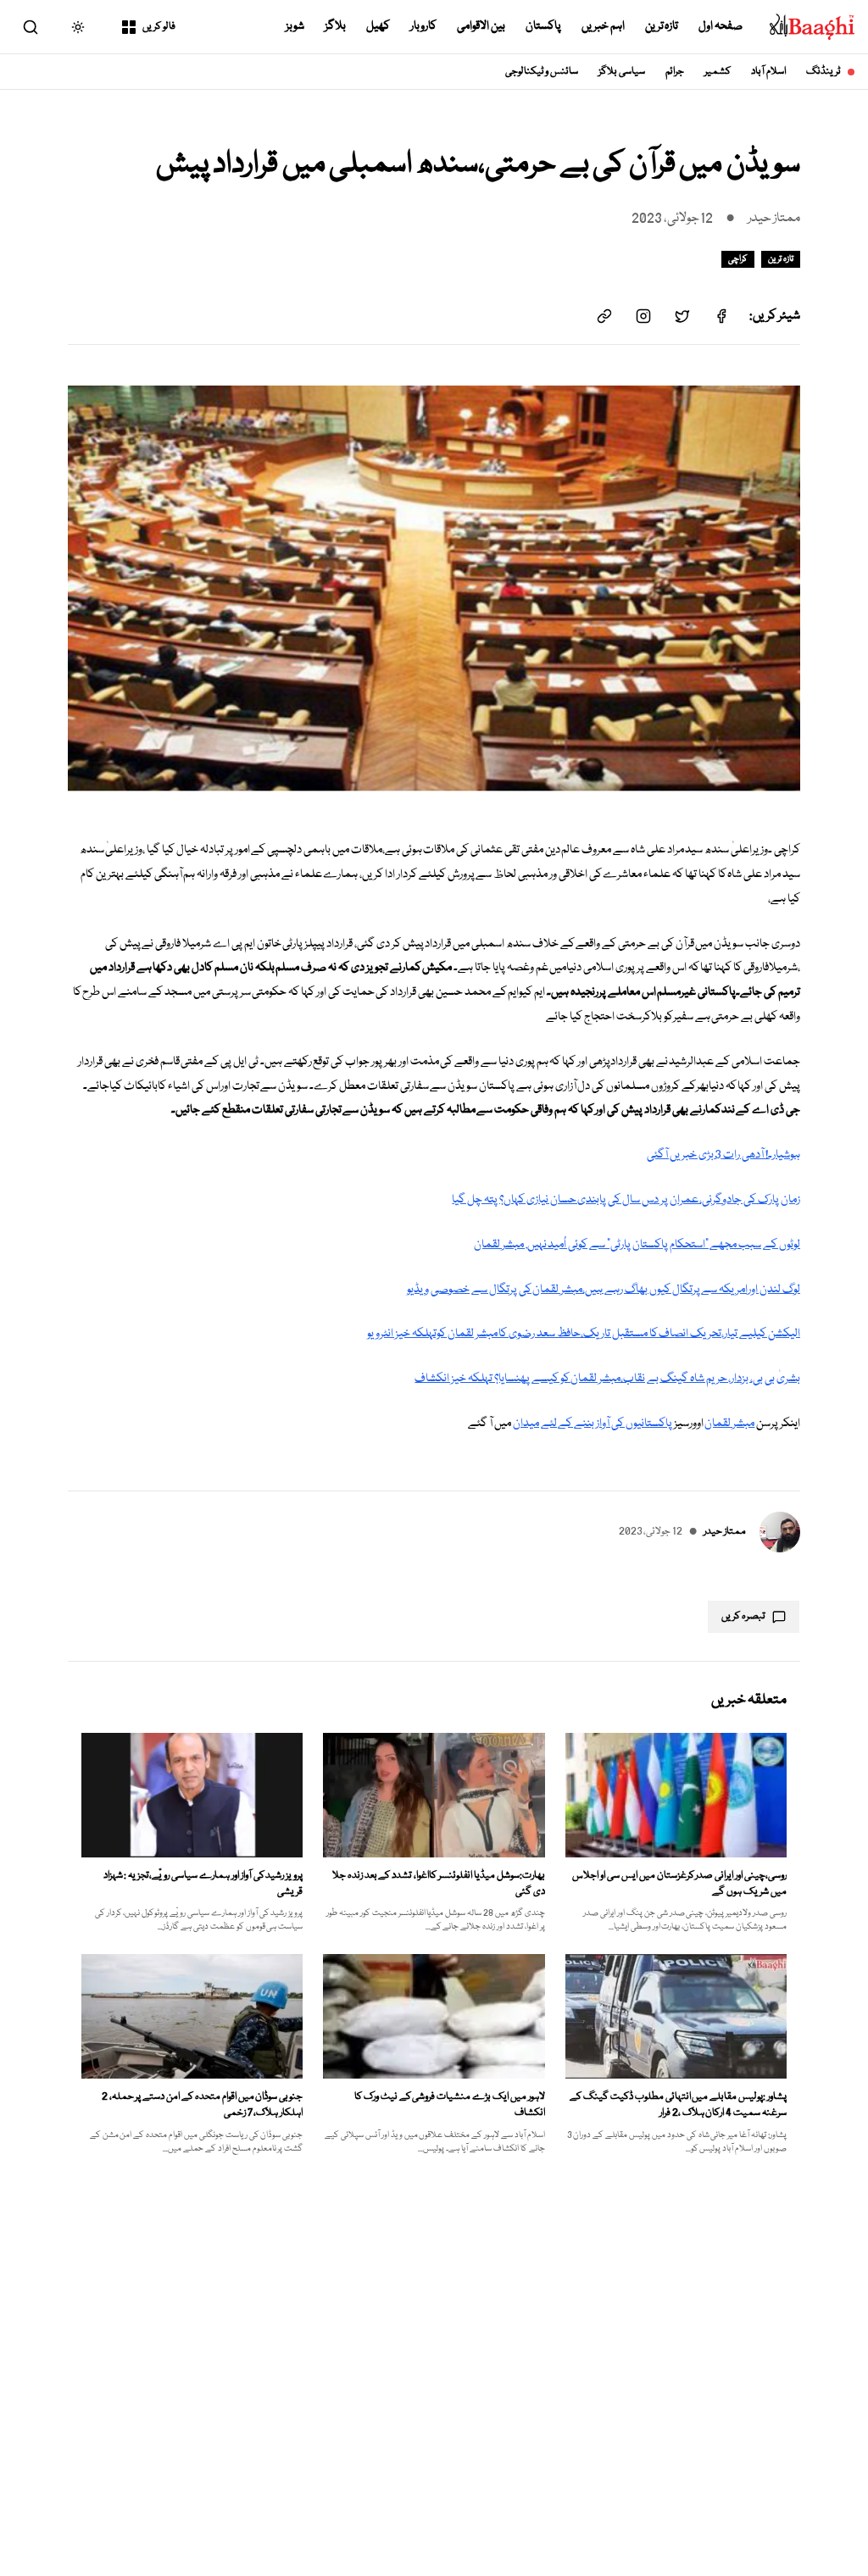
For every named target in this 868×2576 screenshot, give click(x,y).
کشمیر (718, 72)
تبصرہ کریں (743, 1616)
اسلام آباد (768, 72)
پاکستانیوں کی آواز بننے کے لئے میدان (593, 1424)
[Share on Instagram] (643, 316)
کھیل (378, 26)
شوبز (295, 26)
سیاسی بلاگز (622, 72)
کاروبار (423, 26)
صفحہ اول (721, 26)
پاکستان (543, 26)
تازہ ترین (662, 26)
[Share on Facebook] (721, 316)
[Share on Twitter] (682, 316)
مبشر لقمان (729, 1424)
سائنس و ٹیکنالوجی (542, 72)
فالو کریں (159, 27)
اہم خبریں (603, 26)
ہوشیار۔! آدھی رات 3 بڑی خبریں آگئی (723, 1155)
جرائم (675, 72)
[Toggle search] (31, 27)
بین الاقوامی (481, 26)
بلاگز (335, 26)
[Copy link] (604, 316)
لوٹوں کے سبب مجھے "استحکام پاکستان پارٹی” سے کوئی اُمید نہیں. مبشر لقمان (637, 1245)
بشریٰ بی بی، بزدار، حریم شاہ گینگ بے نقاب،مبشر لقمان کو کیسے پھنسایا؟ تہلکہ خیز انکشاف (607, 1379)
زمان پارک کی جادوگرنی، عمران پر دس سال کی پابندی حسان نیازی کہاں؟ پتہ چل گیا (626, 1200)
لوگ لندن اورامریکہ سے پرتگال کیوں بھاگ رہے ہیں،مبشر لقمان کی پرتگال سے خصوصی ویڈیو (604, 1290)
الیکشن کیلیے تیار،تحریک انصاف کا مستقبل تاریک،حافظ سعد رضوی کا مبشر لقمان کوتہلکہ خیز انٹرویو (584, 1334)
